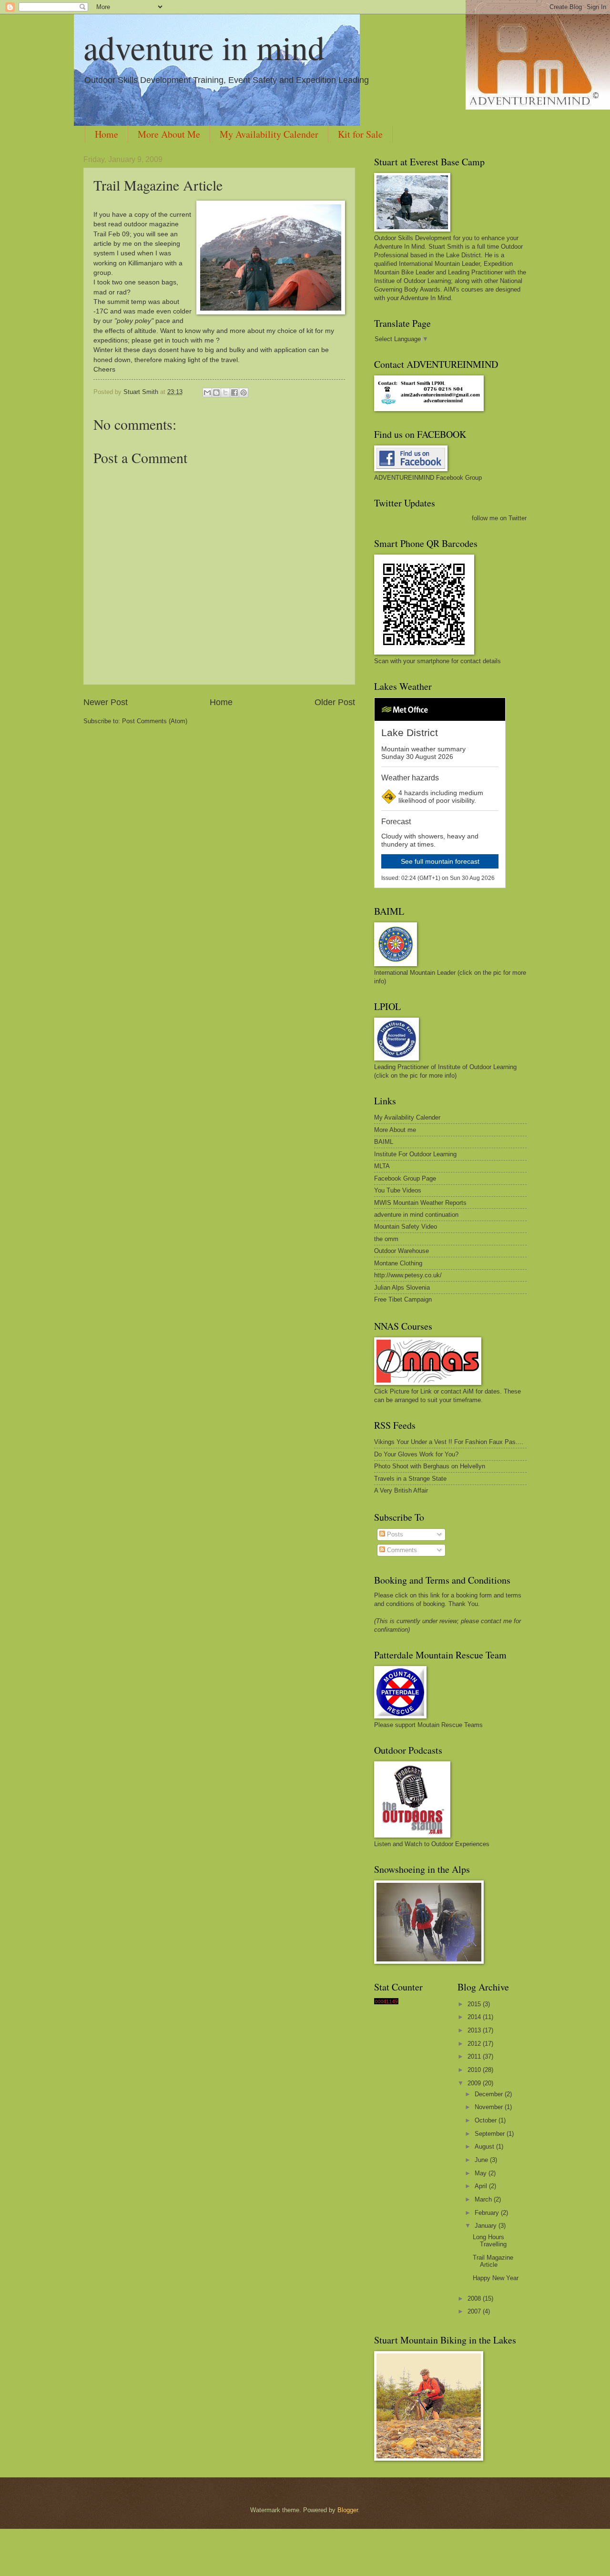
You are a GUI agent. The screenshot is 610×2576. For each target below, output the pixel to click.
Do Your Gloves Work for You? (416, 1454)
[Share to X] (225, 393)
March (484, 2199)
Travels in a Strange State (410, 1479)
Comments (401, 1550)
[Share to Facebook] (234, 393)
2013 (475, 2030)
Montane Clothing (398, 1263)
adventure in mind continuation (416, 1215)
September (491, 2134)
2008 (475, 2298)
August (485, 2147)
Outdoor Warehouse (402, 1251)
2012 (475, 2044)
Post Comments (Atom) (155, 721)
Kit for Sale (360, 134)
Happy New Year (496, 2278)
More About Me (169, 134)
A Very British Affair (401, 1490)
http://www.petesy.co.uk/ (408, 1275)
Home (107, 134)
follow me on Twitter (499, 518)
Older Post (335, 702)
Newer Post (106, 702)
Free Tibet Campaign (403, 1299)
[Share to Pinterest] (244, 393)
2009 (475, 2083)
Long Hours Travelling (490, 2241)
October (487, 2120)
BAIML (384, 1142)
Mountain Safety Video (406, 1227)
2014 (475, 2017)
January (487, 2226)
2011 (475, 2056)
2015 (475, 2004)
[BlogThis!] (216, 393)
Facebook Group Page (405, 1178)
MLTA (382, 1166)
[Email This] (207, 393)
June (482, 2160)
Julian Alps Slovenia (402, 1288)
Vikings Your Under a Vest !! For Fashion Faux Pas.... (449, 1442)
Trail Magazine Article (158, 185)
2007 (475, 2311)
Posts (394, 1534)
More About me (395, 1130)
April (482, 2186)
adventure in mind (204, 47)
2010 (475, 2070)
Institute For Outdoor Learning (415, 1154)
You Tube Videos (398, 1190)
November (490, 2107)
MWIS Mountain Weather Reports (420, 1203)
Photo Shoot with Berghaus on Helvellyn (430, 1466)
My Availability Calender (269, 134)
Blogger (348, 2510)
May (482, 2173)
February (488, 2213)
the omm (386, 1239)
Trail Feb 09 (112, 234)
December (490, 2094)
